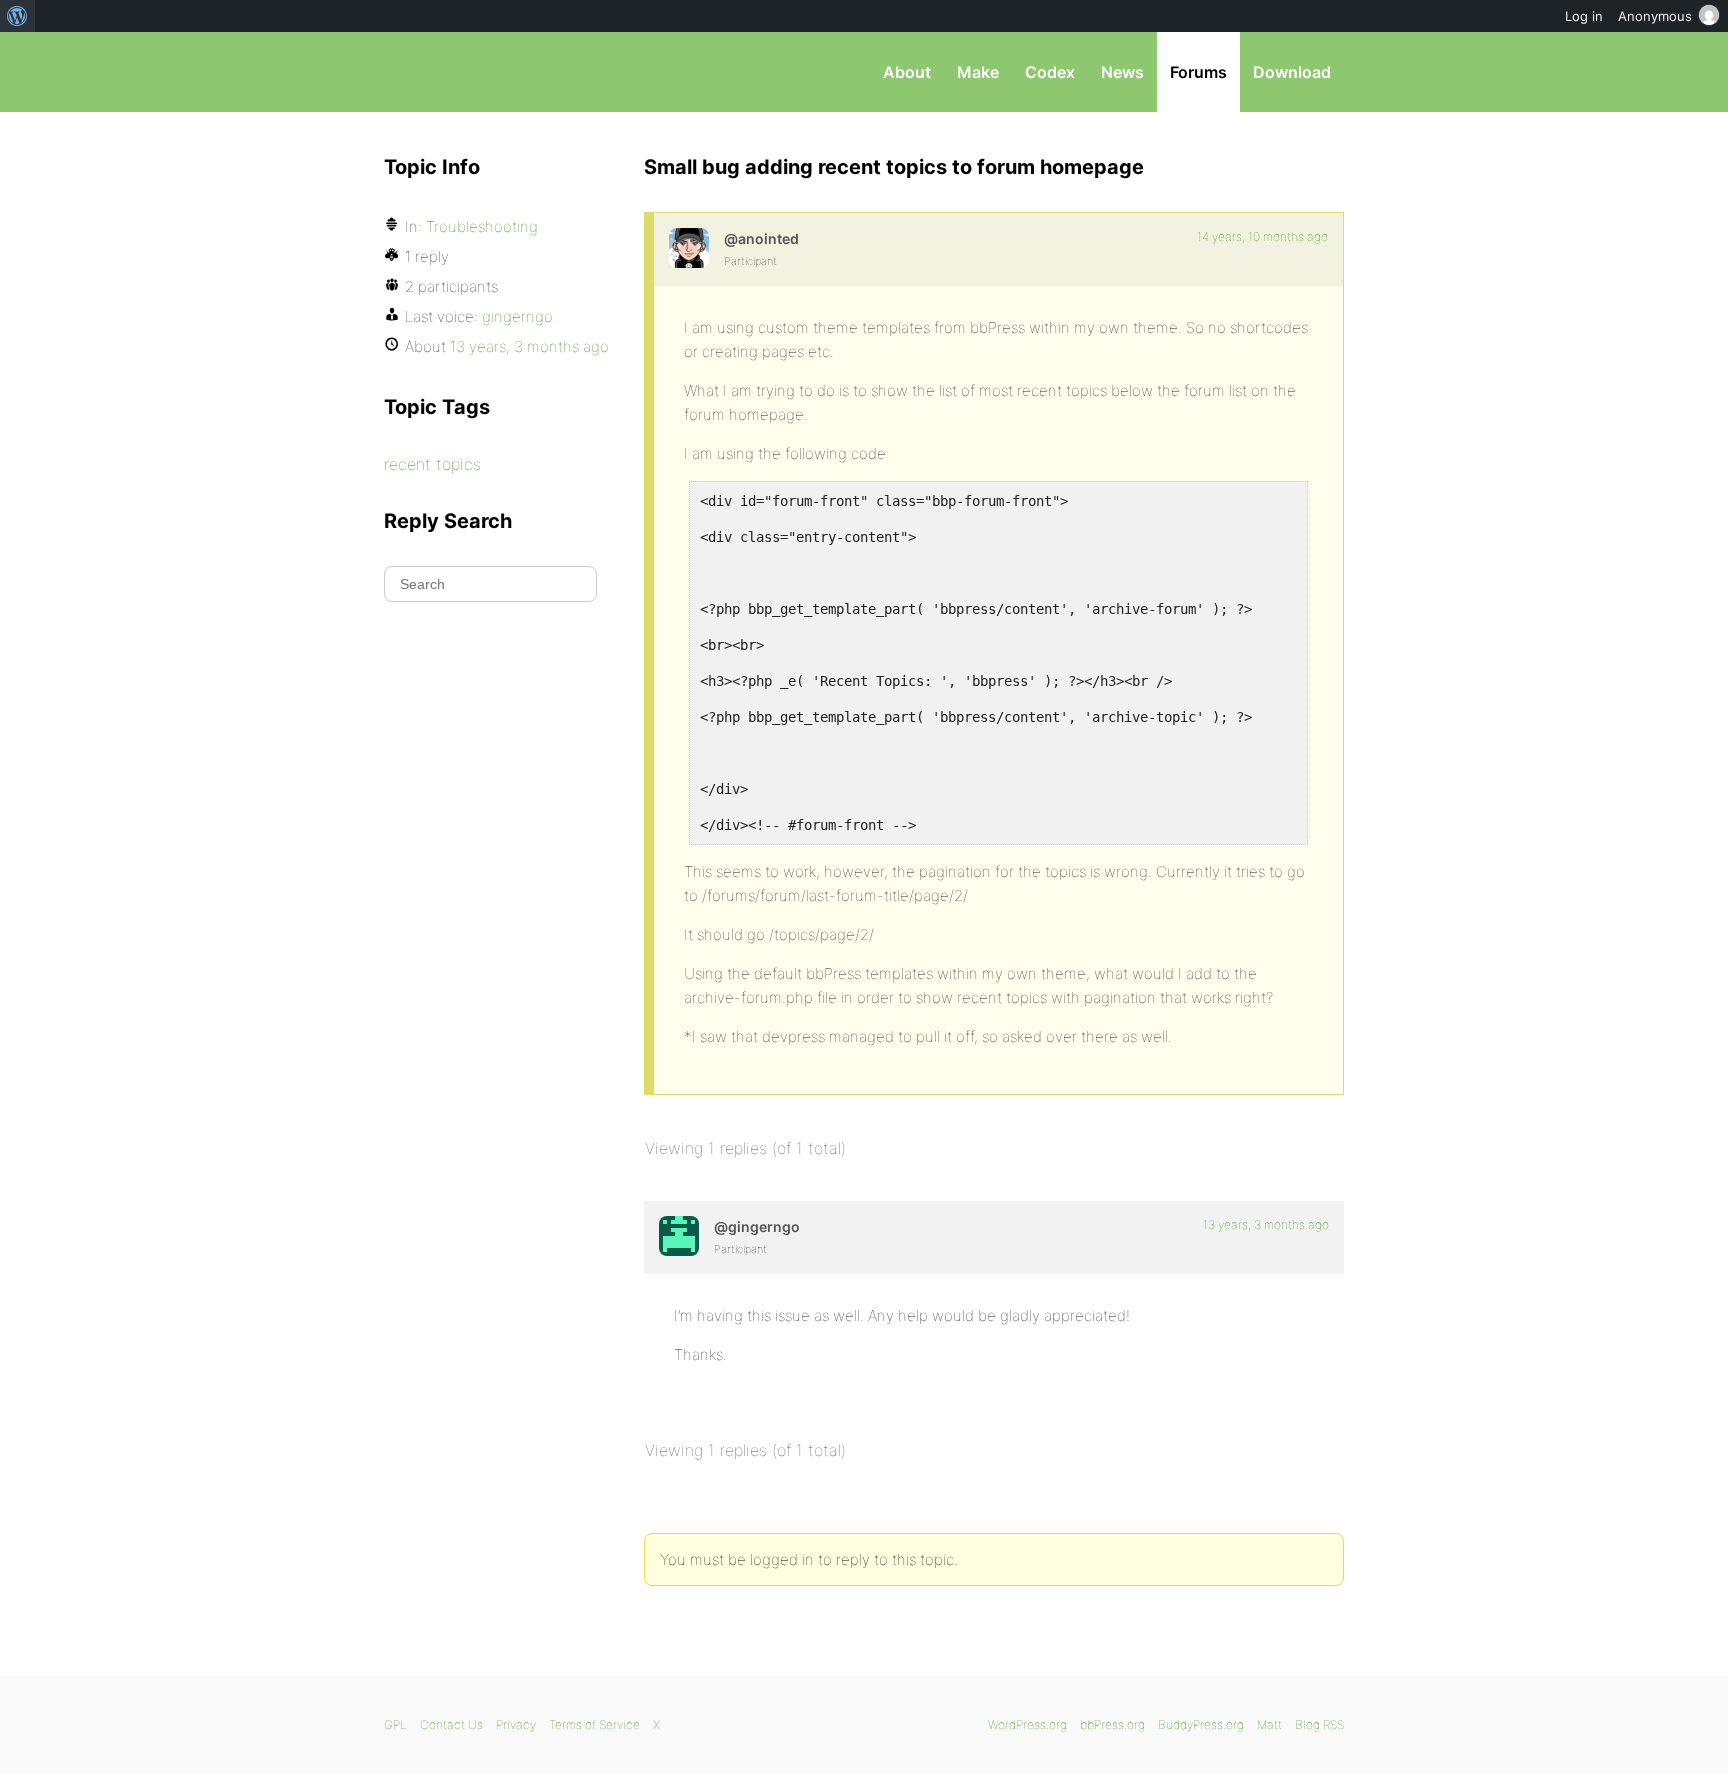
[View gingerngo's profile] (679, 1236)
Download (1292, 72)
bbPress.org (488, 72)
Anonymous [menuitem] (1655, 16)
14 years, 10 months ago (1262, 236)
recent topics (432, 464)
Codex (1050, 72)
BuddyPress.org (1201, 1724)
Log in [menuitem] (1584, 16)
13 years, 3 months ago (1266, 1224)
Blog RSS (1319, 1724)
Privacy (516, 1724)
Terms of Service (594, 1724)
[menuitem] (17, 16)
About (907, 72)
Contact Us (451, 1724)
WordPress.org (1027, 1724)
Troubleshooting (482, 226)
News (1122, 72)
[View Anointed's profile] (689, 248)
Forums (1198, 72)
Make (978, 72)
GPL (395, 1724)
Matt (1269, 1724)
